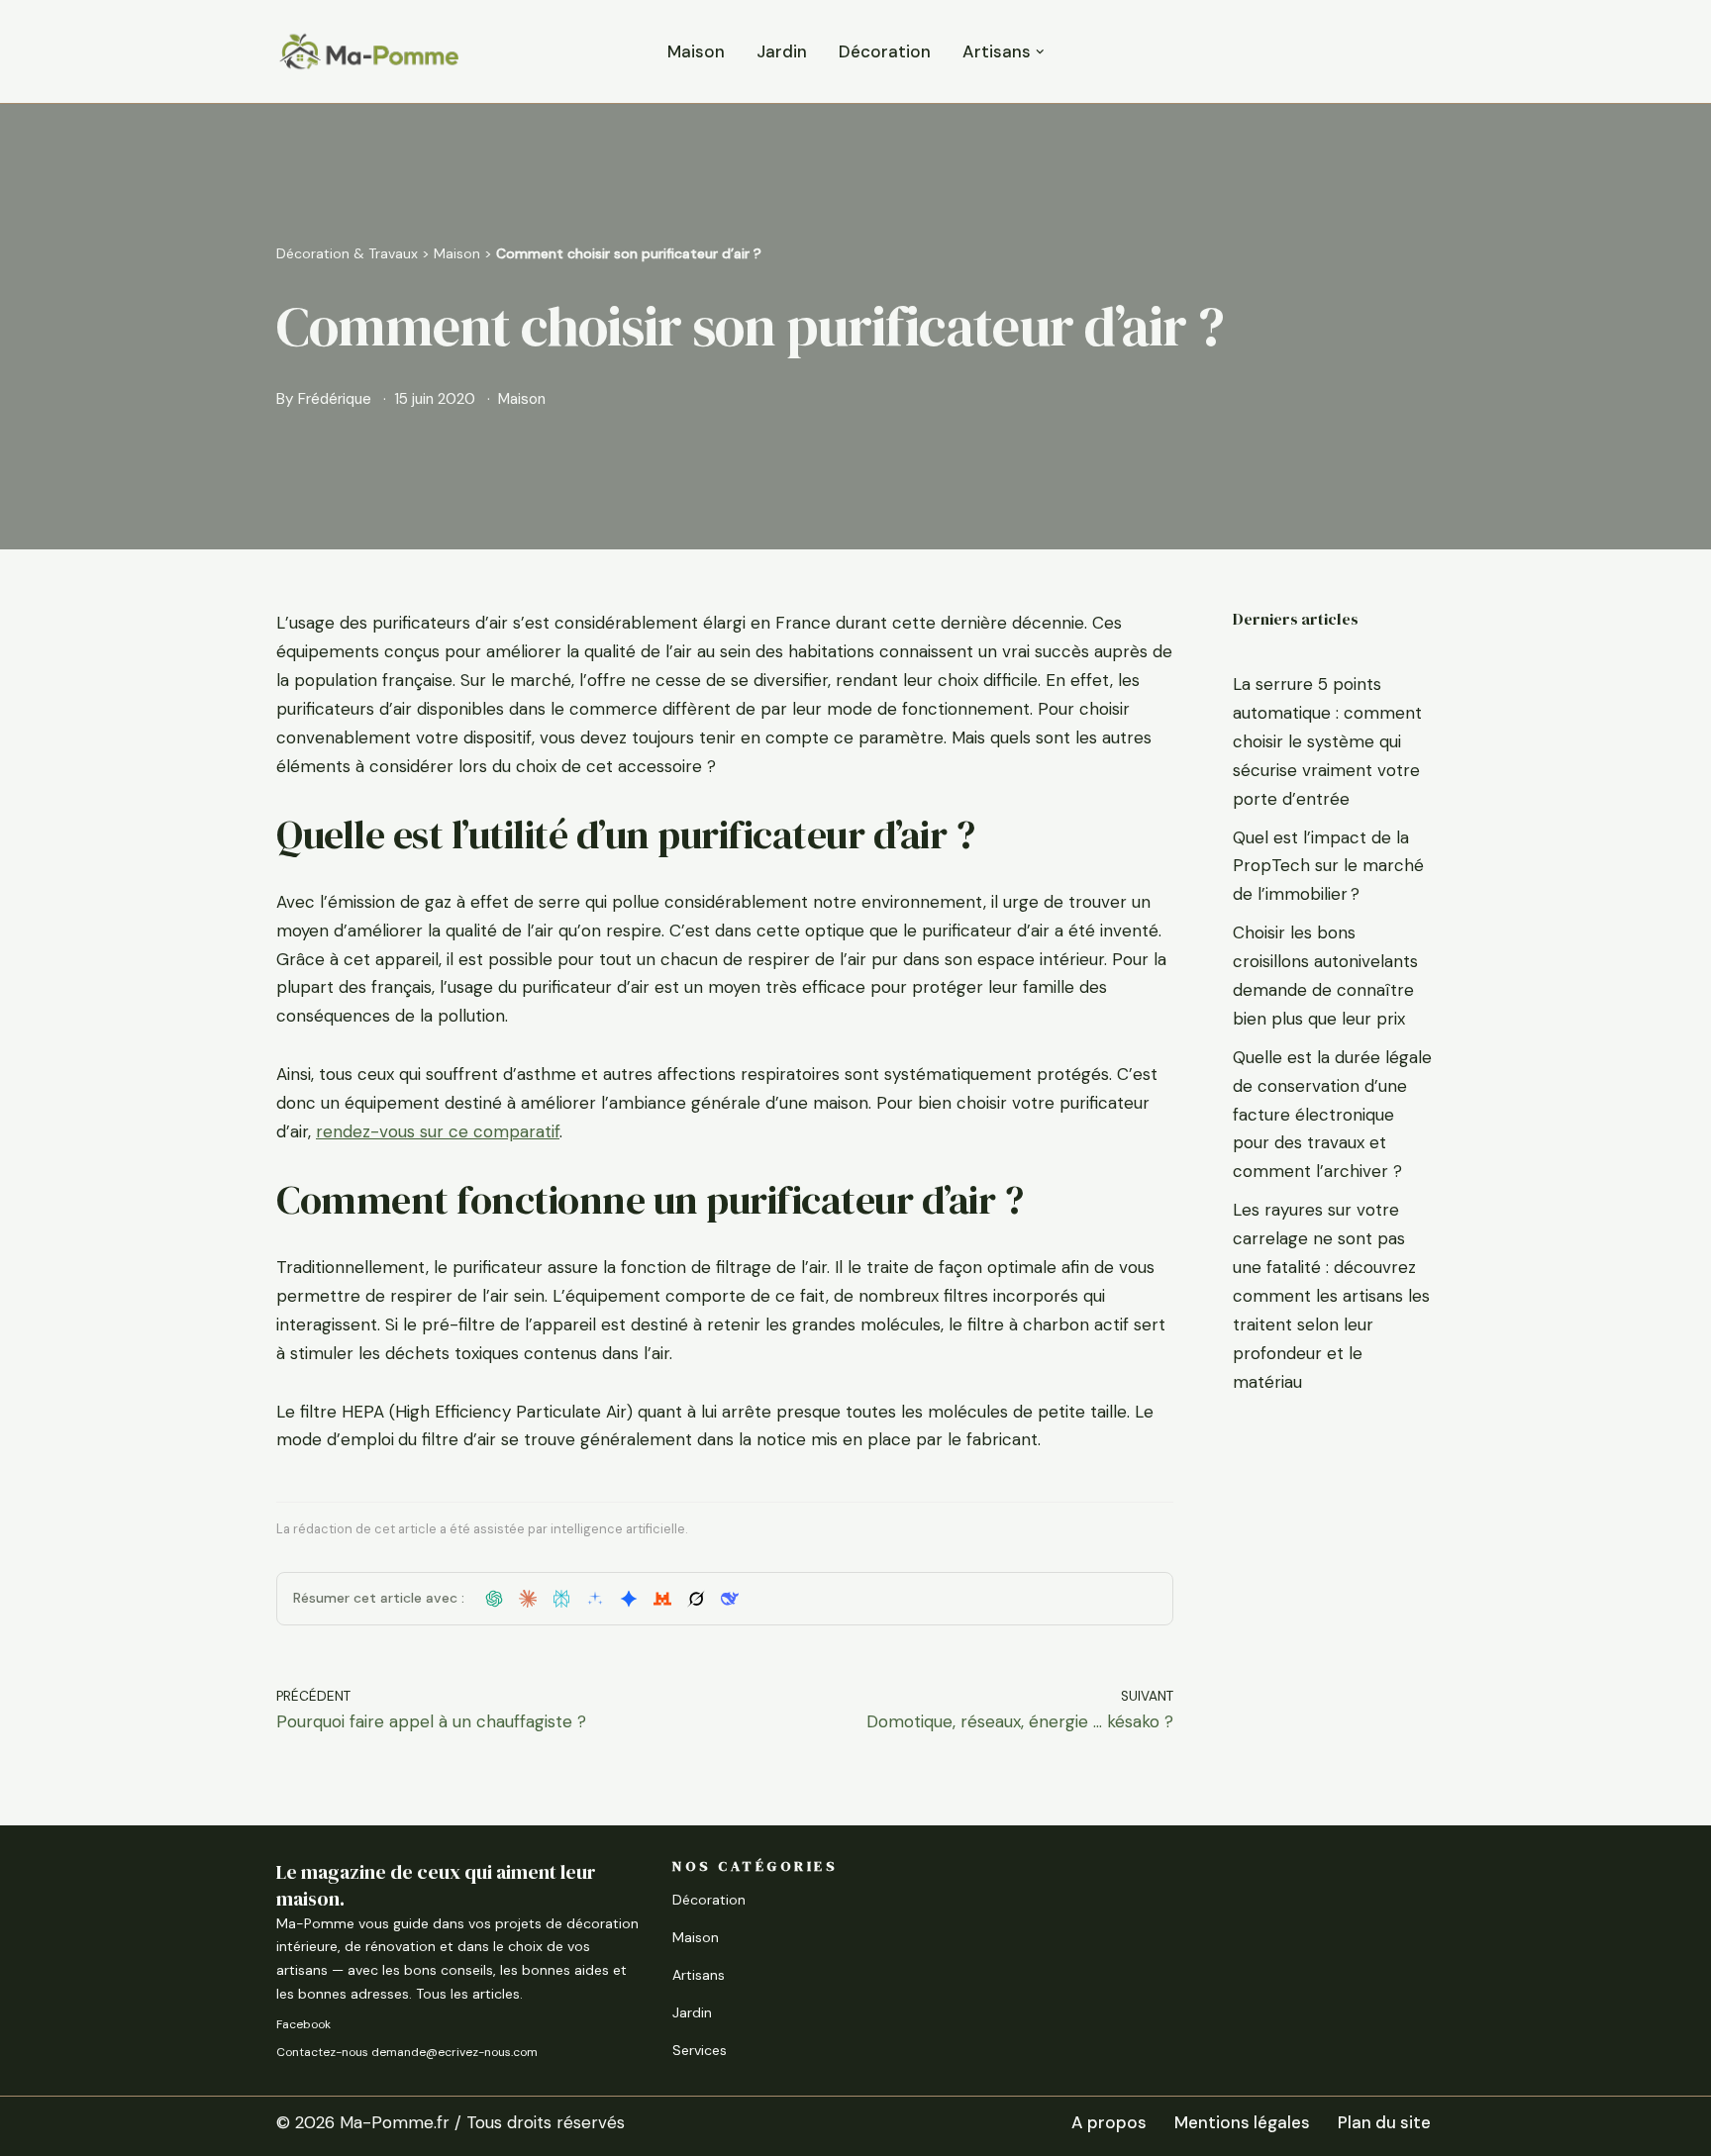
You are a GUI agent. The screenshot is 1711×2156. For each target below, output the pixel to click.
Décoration (885, 51)
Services (700, 2050)
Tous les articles (468, 1994)
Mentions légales (1242, 2122)
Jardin (782, 51)
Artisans (699, 1975)
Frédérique (335, 399)
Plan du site (1384, 2122)
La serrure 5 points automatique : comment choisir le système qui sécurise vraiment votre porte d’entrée (1327, 741)
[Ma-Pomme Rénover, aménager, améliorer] (368, 51)
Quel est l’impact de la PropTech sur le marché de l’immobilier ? (1328, 866)
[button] (1040, 52)
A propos (1109, 2122)
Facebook (303, 2024)
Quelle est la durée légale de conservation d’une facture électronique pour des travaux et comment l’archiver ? (1332, 1115)
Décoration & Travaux (347, 253)
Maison (696, 51)
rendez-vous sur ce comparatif (438, 1131)
